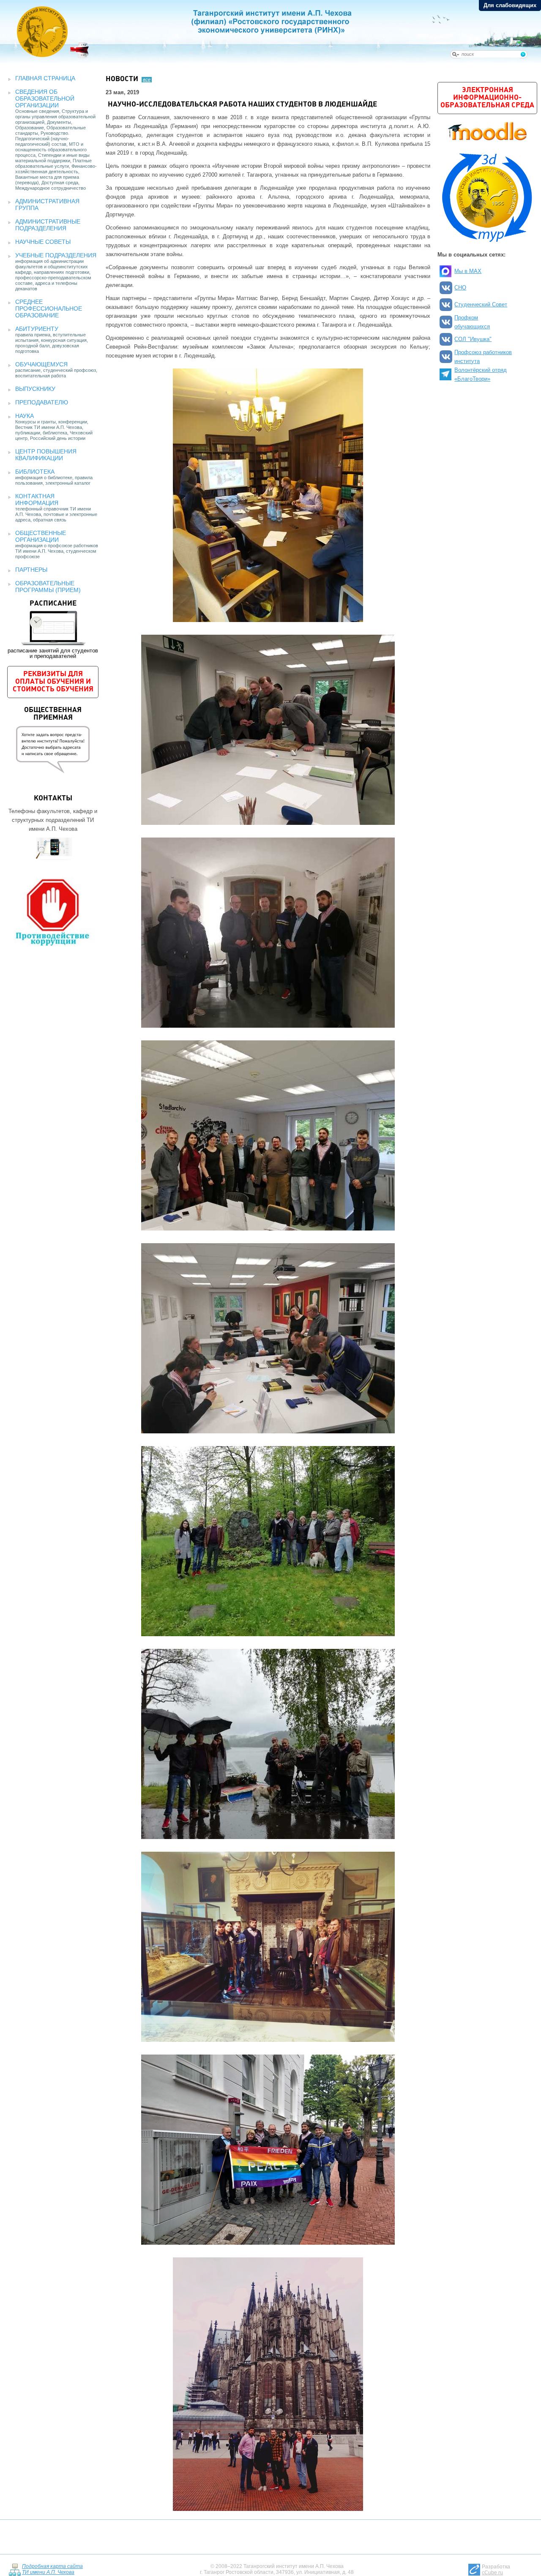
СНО (460, 288)
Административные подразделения (48, 225)
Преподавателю (42, 402)
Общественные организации (41, 536)
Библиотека (35, 472)
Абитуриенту (37, 329)
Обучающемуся (41, 364)
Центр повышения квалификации (46, 455)
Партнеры (31, 570)
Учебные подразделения (56, 255)
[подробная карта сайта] (15, 2569)
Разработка (496, 2570)
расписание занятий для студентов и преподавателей (53, 630)
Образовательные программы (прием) (48, 587)
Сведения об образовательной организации (45, 98)
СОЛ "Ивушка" (473, 339)
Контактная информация (37, 499)
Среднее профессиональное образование (49, 308)
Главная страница (45, 78)
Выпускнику (35, 389)
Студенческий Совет (481, 304)
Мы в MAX (468, 271)
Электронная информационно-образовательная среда (487, 98)
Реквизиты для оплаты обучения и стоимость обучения (53, 682)
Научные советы (43, 242)
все (147, 79)
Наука (25, 416)
